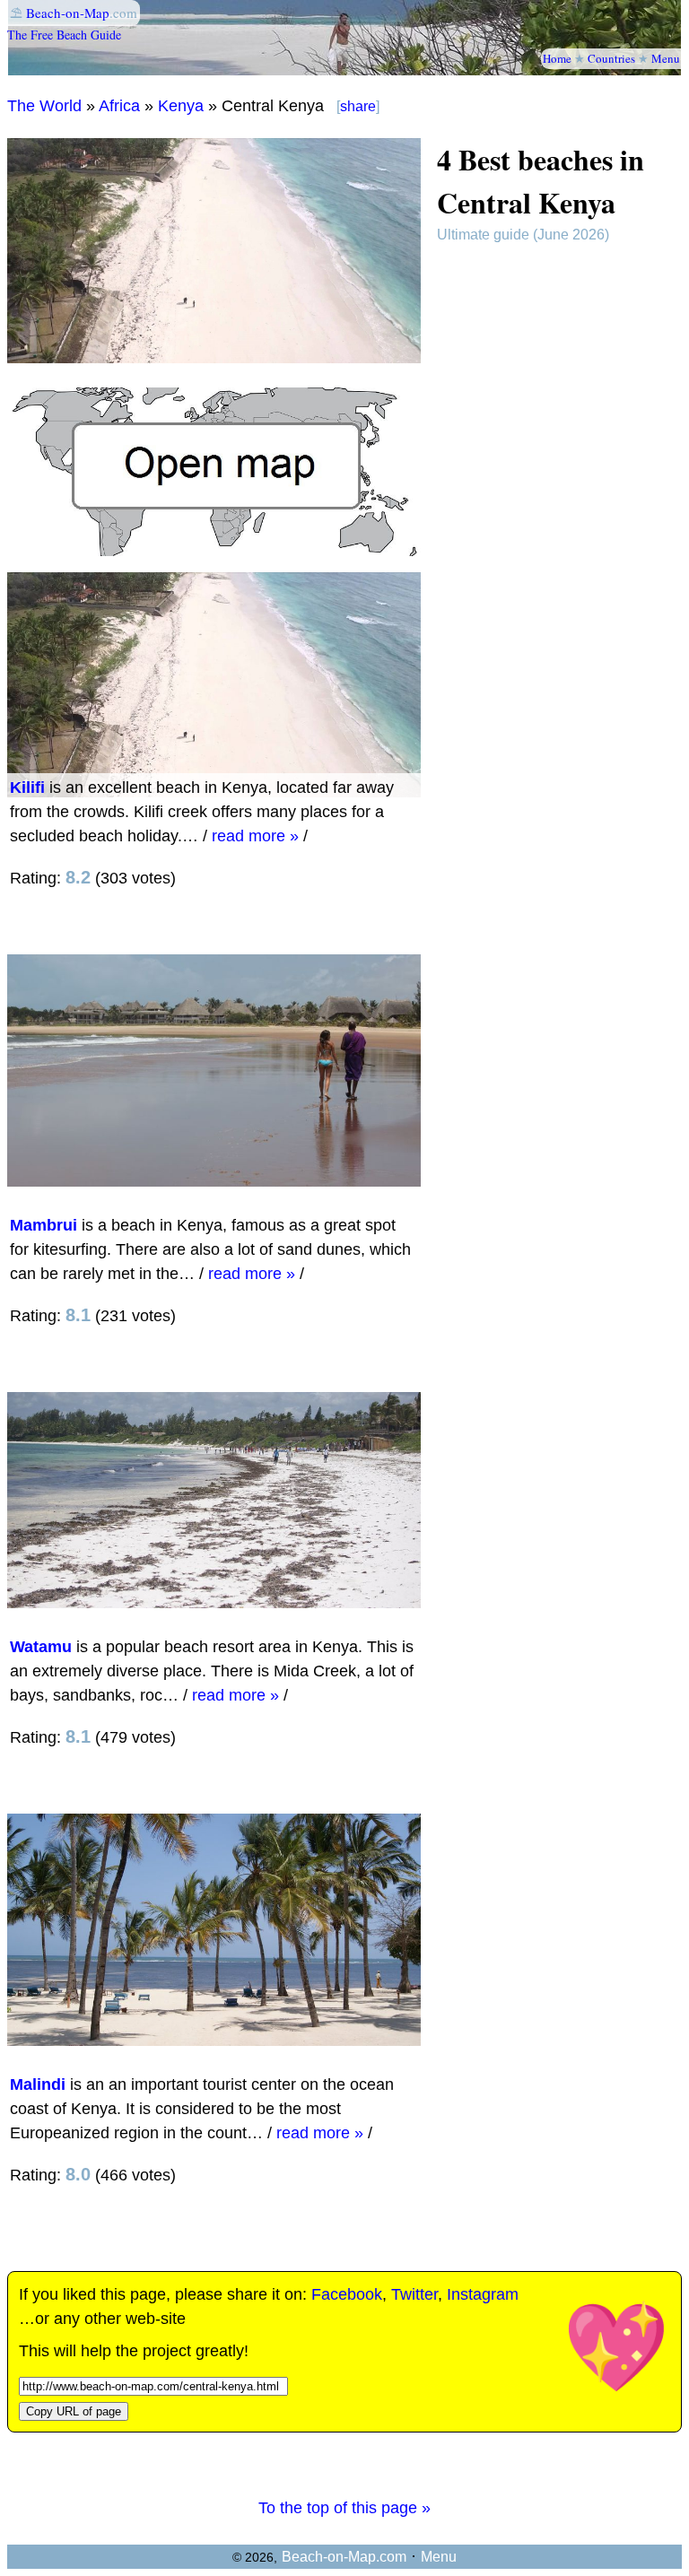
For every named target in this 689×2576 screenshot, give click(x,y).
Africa (119, 106)
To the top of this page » (344, 2508)
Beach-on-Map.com (344, 2557)
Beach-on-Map (68, 13)
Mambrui (44, 1225)
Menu (666, 58)
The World (44, 106)
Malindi (38, 2084)
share (358, 106)
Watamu (41, 1647)
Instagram (483, 2294)
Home (557, 58)
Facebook (347, 2294)
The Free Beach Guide (64, 35)
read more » (255, 836)
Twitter (414, 2294)
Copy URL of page (74, 2411)
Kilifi (27, 788)
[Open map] (214, 551)
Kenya (181, 106)
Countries (611, 58)
